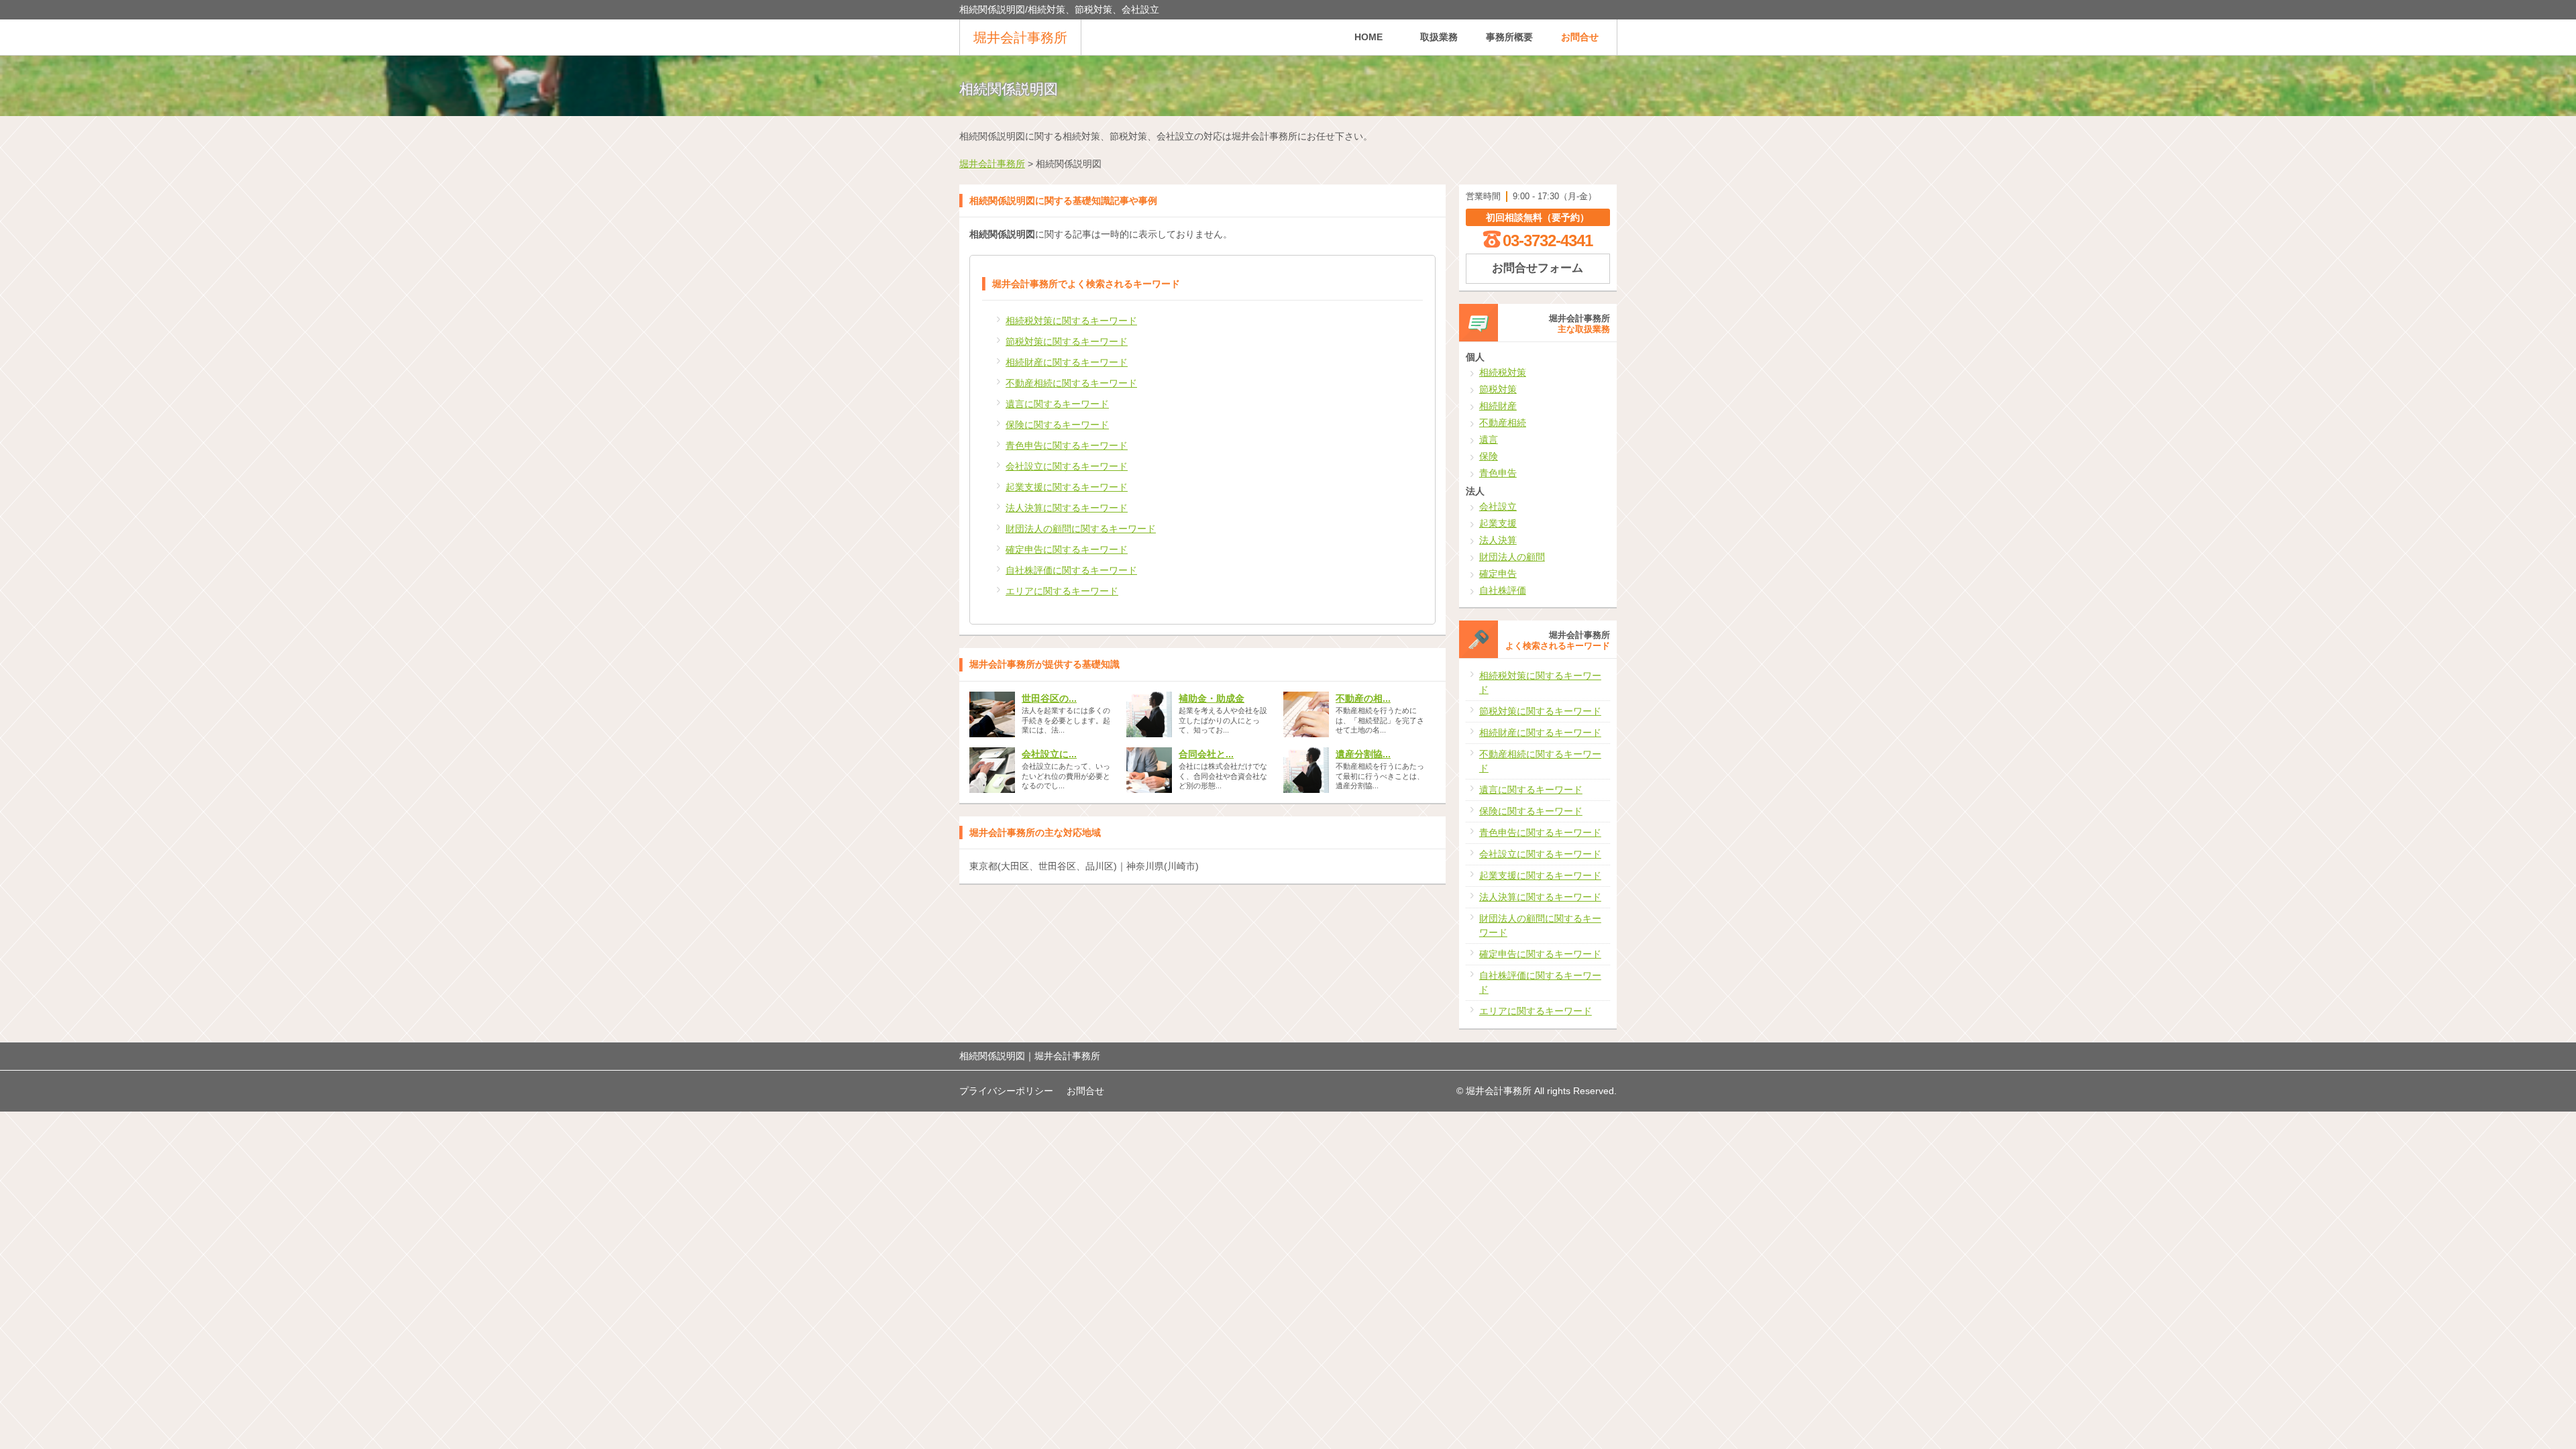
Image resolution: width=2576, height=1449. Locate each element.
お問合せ (1580, 37)
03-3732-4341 (1548, 240)
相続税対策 (1503, 372)
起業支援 (1498, 523)
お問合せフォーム (1538, 268)
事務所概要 (1509, 37)
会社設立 (1498, 506)
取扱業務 (1439, 37)
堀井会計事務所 (1020, 38)
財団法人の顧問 (1512, 557)
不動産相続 (1503, 423)
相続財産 (1498, 406)
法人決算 (1498, 540)
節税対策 (1498, 389)
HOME (1368, 37)
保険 (1489, 456)
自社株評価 (1503, 590)
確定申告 (1498, 574)
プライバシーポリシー (1006, 1091)
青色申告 (1498, 473)
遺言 (1489, 439)
